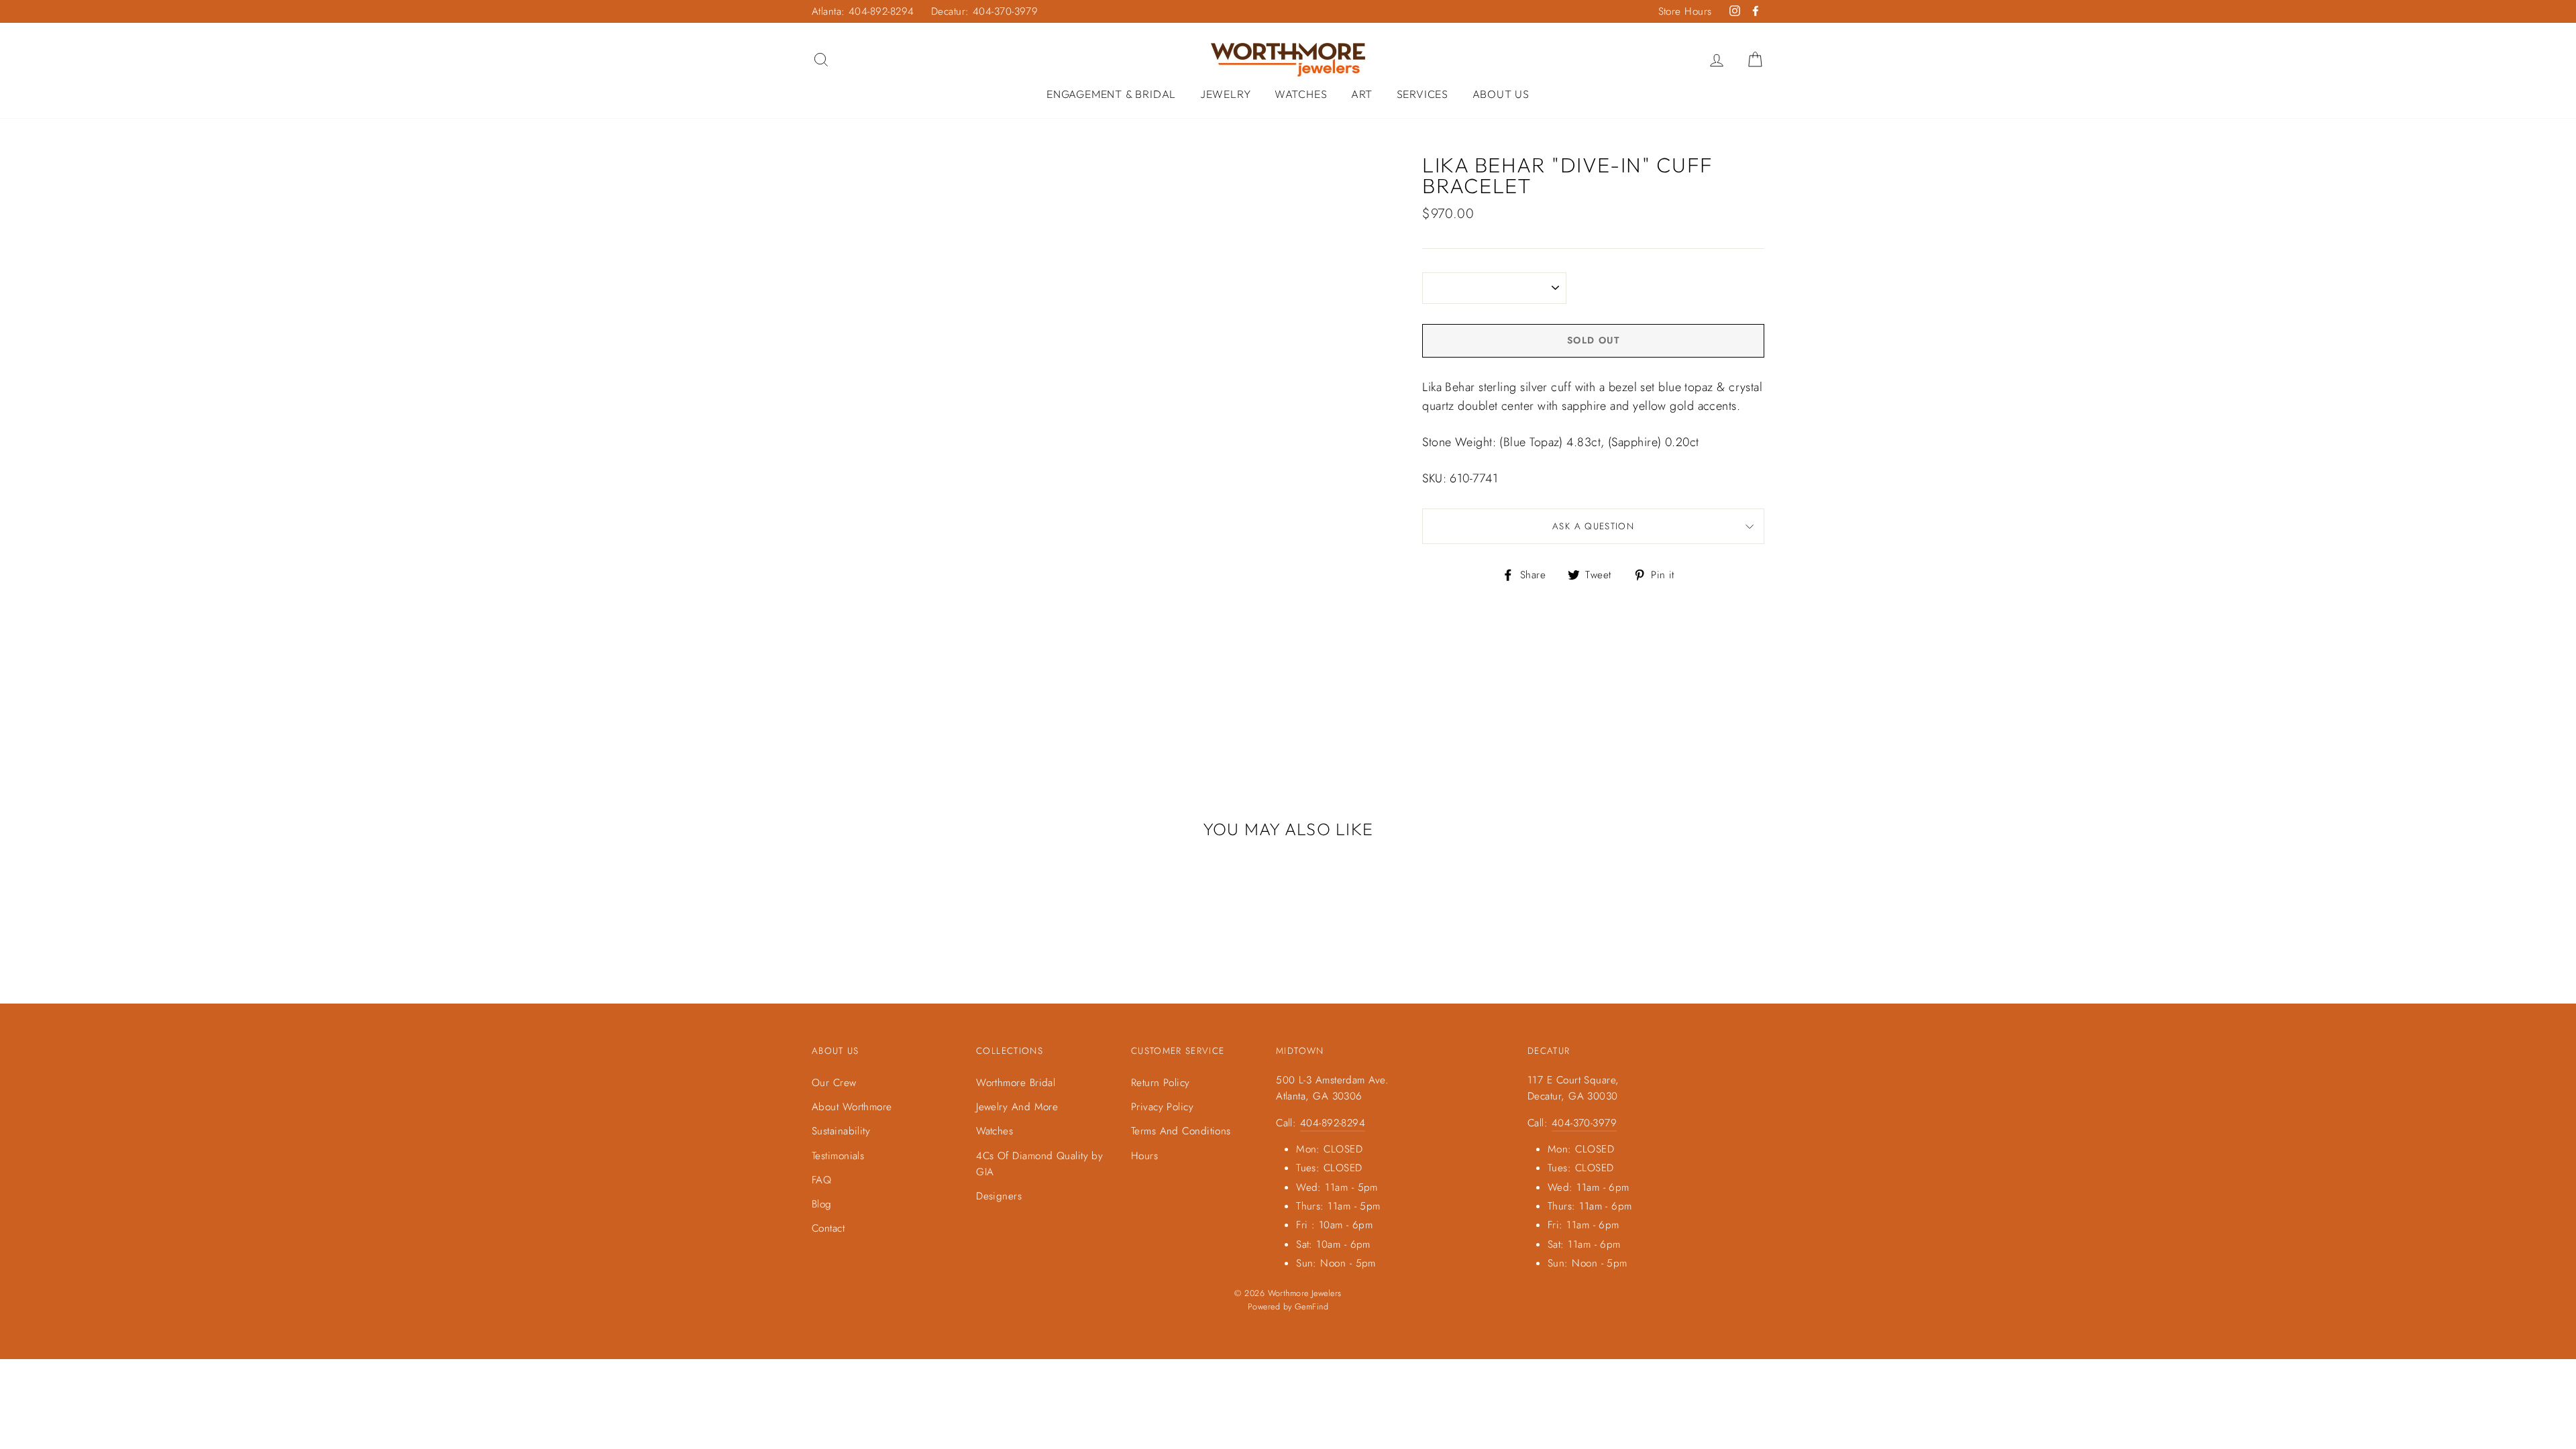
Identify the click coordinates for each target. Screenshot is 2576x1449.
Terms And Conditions (1181, 1131)
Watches (1301, 94)
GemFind (1311, 1307)
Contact (828, 1228)
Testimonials (838, 1156)
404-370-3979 (1584, 1123)
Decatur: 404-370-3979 (984, 11)
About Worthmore (852, 1107)
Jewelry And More (1017, 1107)
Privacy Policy (1162, 1107)
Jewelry (1226, 94)
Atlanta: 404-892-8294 (863, 11)
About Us (1501, 94)
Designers (999, 1196)
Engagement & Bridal (1111, 94)
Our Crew (834, 1083)
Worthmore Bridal (1016, 1083)
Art (1362, 94)
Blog (822, 1204)
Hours (1144, 1156)
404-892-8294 (1333, 1123)
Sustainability (841, 1131)
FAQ (821, 1180)
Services (1423, 94)
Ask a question (1593, 526)
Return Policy (1161, 1083)
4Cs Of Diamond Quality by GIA (1039, 1164)
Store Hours (1685, 11)
